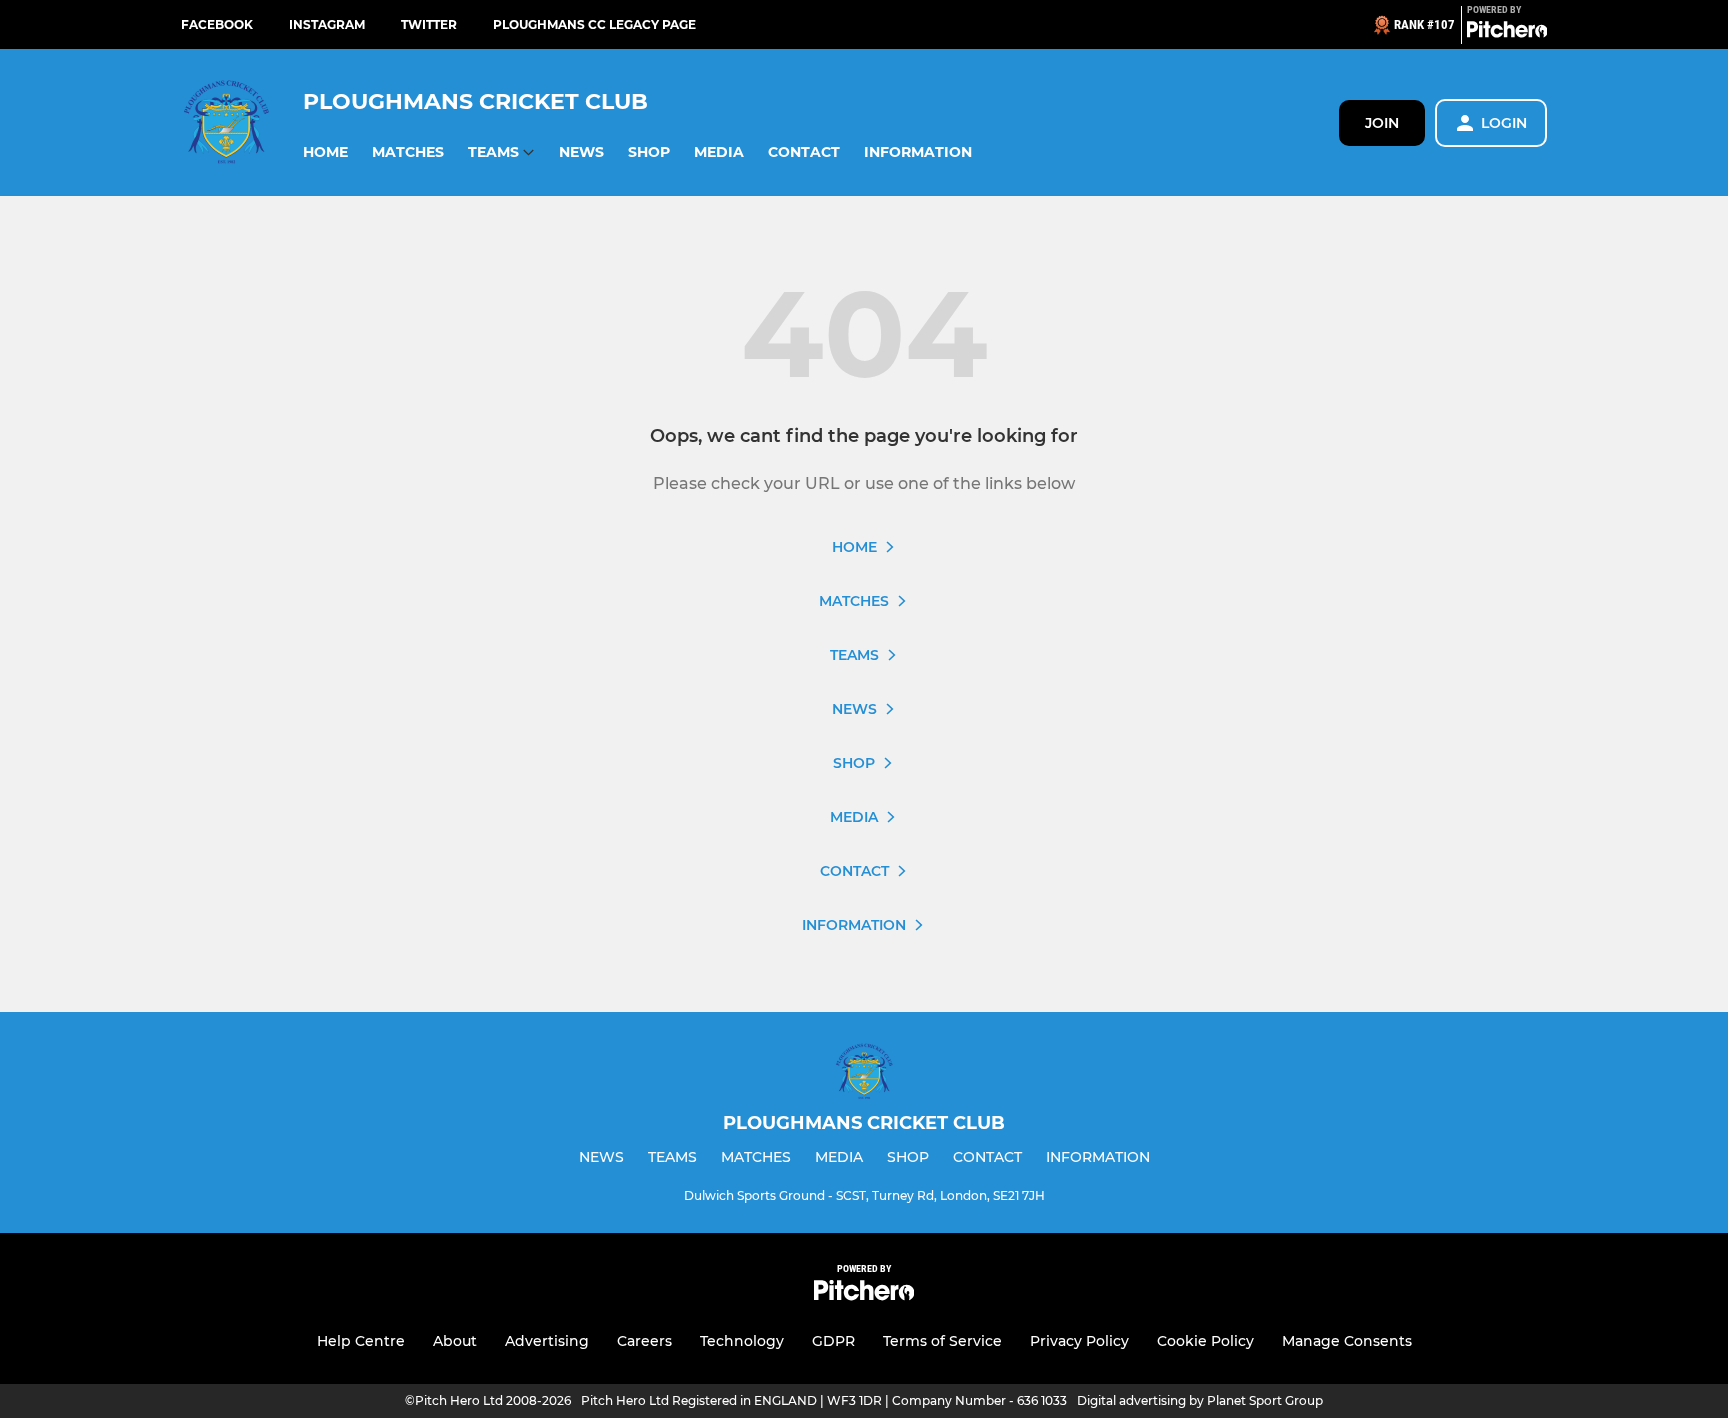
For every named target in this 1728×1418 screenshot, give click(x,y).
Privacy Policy (1079, 1341)
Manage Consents (1347, 1341)
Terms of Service (942, 1341)
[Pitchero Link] (1507, 33)
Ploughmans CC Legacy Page (594, 24)
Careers (644, 1341)
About (455, 1341)
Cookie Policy (1205, 1341)
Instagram (327, 24)
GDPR (833, 1341)
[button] (325, 152)
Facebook (217, 24)
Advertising (547, 1341)
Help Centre (361, 1341)
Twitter (429, 24)
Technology (742, 1341)
